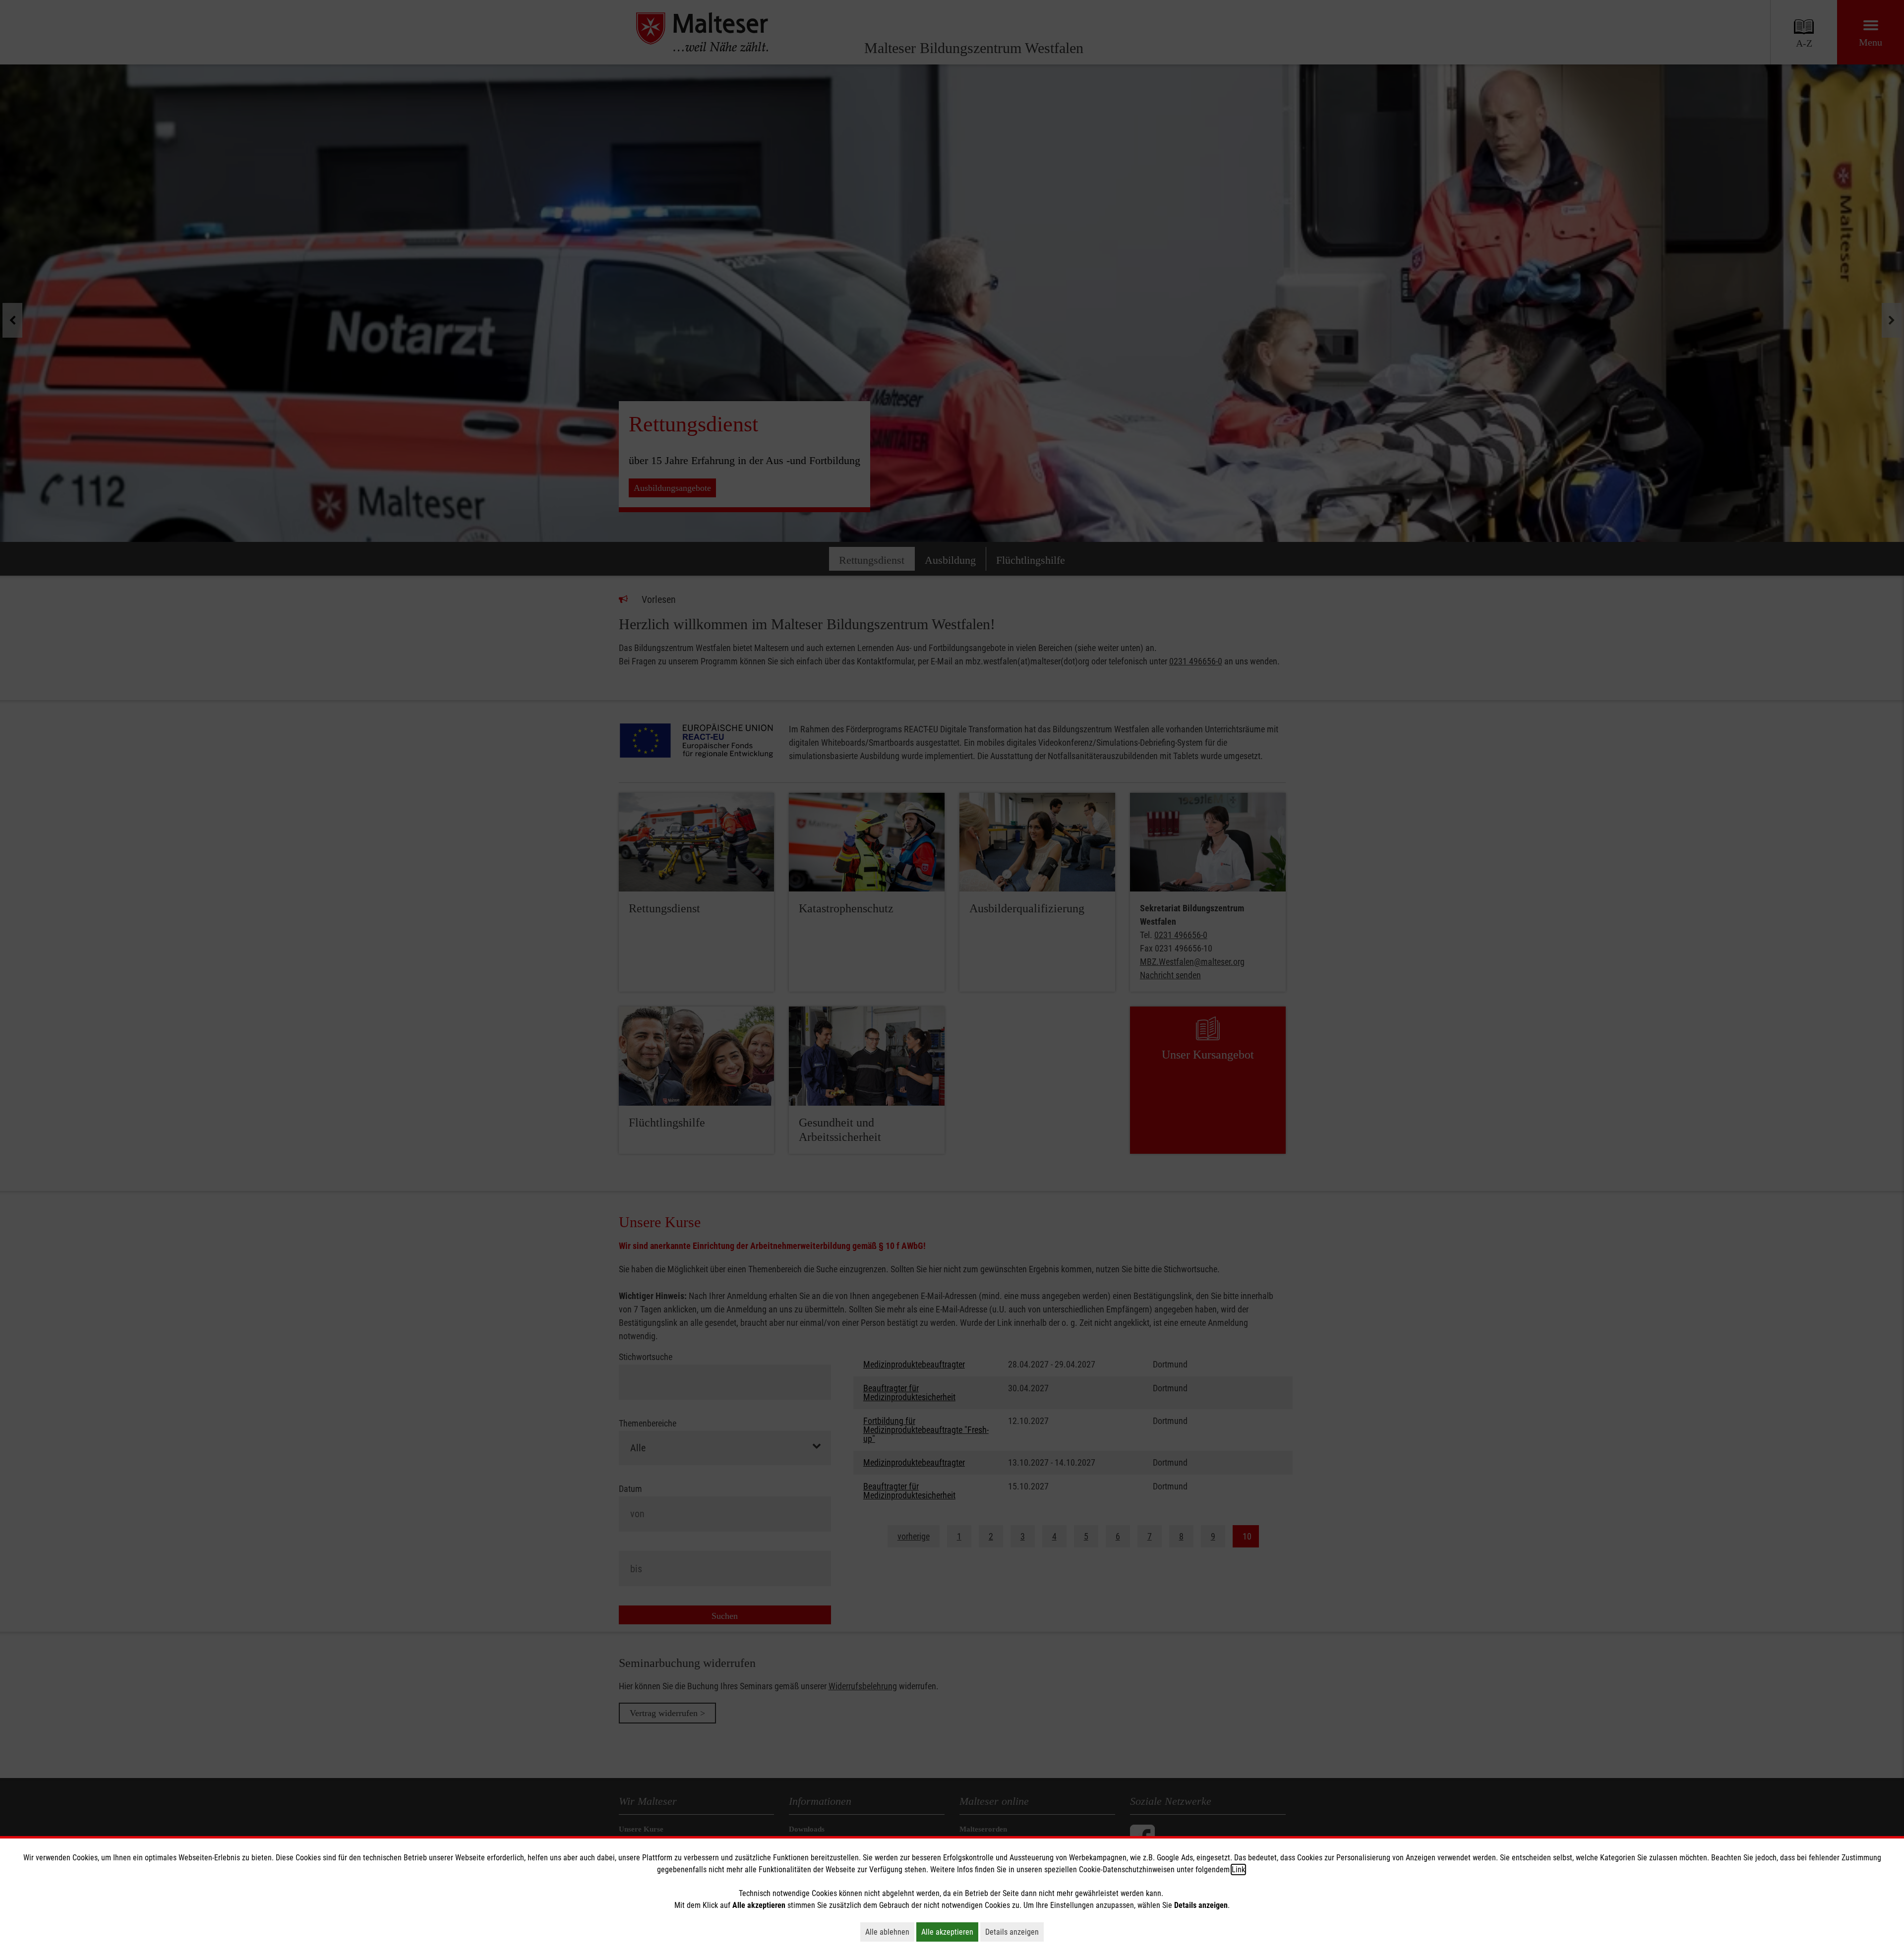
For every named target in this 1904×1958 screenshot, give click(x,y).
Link (1238, 1869)
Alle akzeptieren (950, 1932)
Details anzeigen (1014, 1932)
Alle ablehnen (890, 1932)
